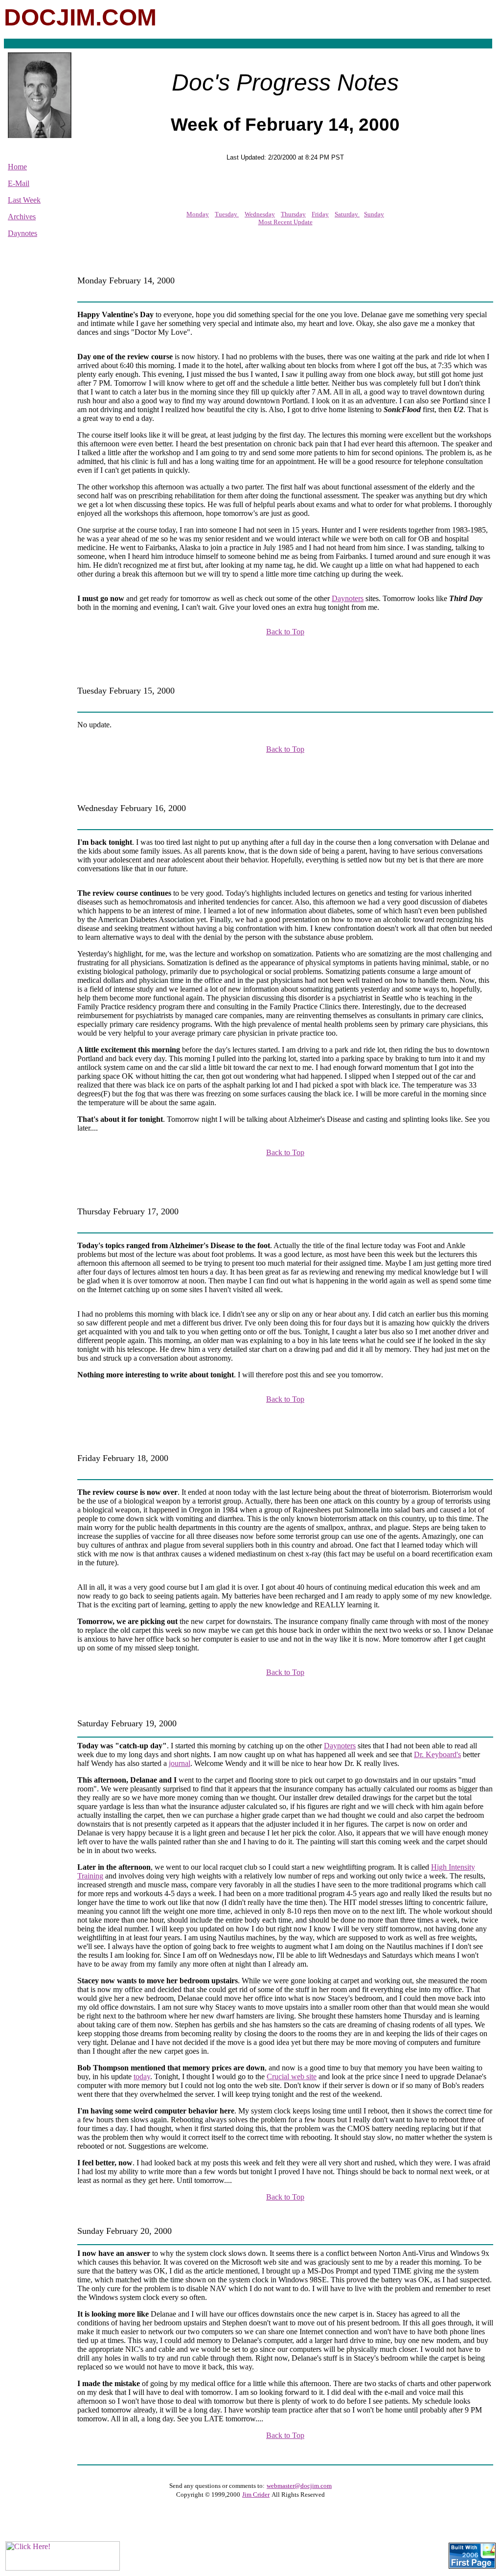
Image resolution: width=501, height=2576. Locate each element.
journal (180, 1763)
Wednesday (260, 214)
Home (17, 167)
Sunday (374, 214)
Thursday (293, 214)
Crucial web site (292, 2077)
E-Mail (19, 183)
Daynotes (23, 233)
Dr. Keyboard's (437, 1754)
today (142, 2077)
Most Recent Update (285, 222)
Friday (320, 214)
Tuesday (227, 214)
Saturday (347, 214)
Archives (22, 217)
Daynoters (348, 598)
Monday (198, 214)
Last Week (24, 200)
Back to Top (285, 632)
